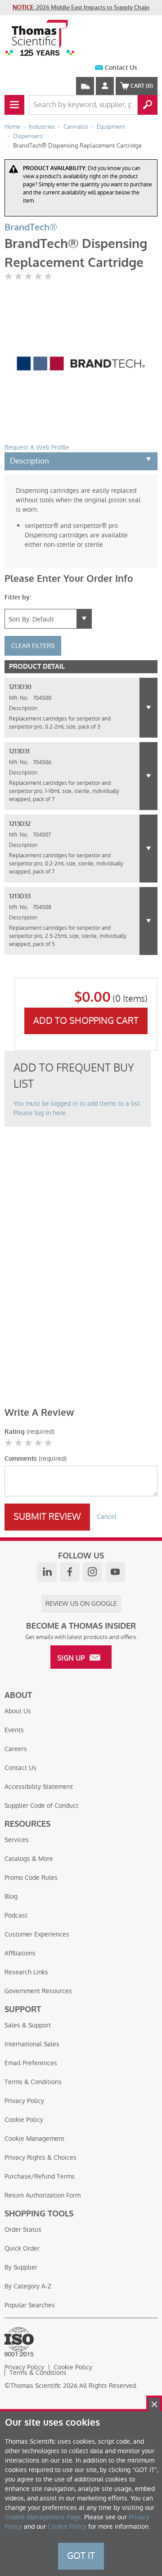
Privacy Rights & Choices (40, 2157)
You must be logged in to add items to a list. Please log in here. (77, 1108)
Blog (11, 1896)
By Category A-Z (28, 2286)
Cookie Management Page (43, 2517)
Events (14, 1730)
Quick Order (22, 2248)
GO (148, 105)
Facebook (70, 1572)
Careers (16, 1749)
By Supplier (21, 2267)
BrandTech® (31, 227)
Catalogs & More (29, 1859)
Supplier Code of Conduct (41, 1806)
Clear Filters (33, 646)
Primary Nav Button (14, 105)
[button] (148, 708)
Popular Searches (30, 2305)
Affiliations (20, 1953)
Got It (81, 2556)
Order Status (23, 2229)
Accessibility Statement (39, 1787)
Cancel (107, 1517)
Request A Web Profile (37, 447)
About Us (18, 1711)
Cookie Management (34, 2139)
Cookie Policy (24, 2120)
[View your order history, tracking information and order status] (85, 86)
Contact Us (121, 68)
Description (29, 461)
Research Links (26, 1972)
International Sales (32, 2044)
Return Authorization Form (43, 2195)
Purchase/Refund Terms (40, 2176)
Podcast (16, 1915)
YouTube (115, 1572)
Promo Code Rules (31, 1878)
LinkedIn (47, 1572)
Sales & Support (28, 2025)
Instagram (92, 1572)
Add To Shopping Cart (86, 1021)
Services (17, 1840)
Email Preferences (31, 2063)
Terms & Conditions (33, 2082)
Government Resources (38, 1991)
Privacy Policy (24, 2101)
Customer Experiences (37, 1934)
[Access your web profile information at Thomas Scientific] (105, 86)
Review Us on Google (81, 1603)
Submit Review (47, 1517)
